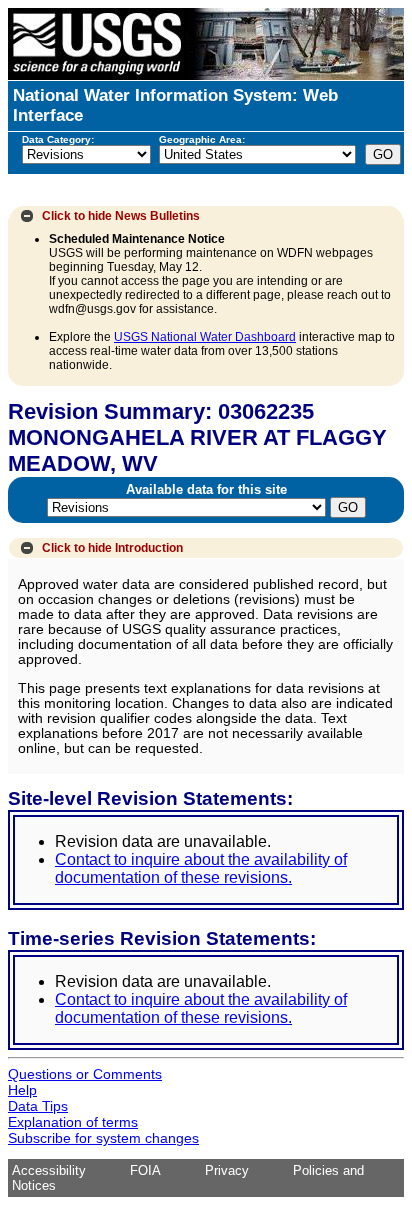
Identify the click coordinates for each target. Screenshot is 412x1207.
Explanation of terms (73, 1122)
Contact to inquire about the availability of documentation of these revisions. (201, 868)
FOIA (145, 1170)
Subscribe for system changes (103, 1138)
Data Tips (38, 1106)
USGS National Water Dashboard (205, 337)
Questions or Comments (85, 1074)
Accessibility (49, 1170)
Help (22, 1090)
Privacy (227, 1170)
